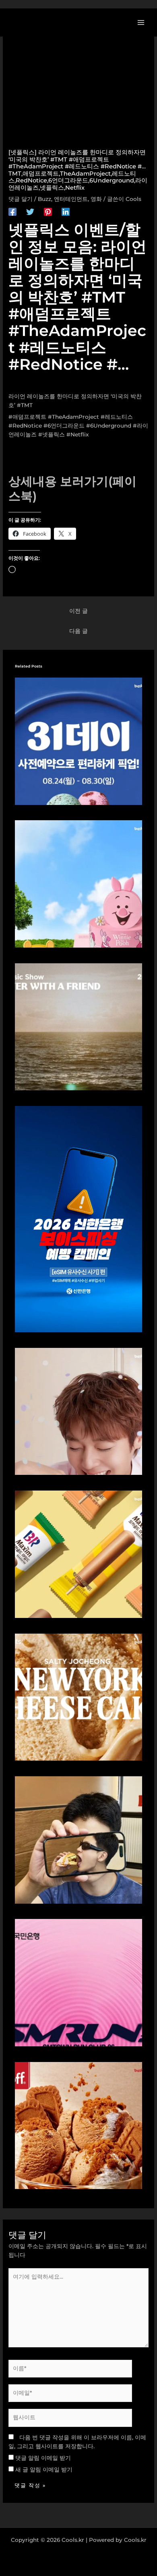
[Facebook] (12, 212)
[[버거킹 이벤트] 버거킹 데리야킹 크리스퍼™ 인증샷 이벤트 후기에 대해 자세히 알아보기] (79, 1839)
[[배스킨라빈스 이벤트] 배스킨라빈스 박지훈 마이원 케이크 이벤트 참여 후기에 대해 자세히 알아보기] (79, 1411)
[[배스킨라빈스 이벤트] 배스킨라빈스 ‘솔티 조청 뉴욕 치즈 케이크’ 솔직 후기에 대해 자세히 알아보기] (79, 1696)
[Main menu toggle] (141, 22)
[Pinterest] (48, 212)
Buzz (44, 199)
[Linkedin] (66, 212)
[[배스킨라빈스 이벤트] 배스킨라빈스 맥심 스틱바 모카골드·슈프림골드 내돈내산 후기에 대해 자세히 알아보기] (79, 1554)
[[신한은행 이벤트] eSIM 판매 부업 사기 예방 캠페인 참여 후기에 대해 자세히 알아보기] (79, 1218)
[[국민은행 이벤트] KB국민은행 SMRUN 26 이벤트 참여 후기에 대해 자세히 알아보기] (79, 1982)
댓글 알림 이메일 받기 (43, 2458)
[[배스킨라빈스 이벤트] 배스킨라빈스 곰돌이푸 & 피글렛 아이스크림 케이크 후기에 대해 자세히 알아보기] (79, 883)
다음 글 (78, 631)
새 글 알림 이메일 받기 (44, 2470)
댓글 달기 (21, 199)
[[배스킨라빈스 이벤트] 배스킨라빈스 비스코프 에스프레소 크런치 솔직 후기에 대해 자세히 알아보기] (79, 2125)
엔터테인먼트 (71, 199)
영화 (96, 199)
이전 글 (78, 611)
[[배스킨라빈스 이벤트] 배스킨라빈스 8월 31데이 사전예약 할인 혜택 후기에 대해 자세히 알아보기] (79, 741)
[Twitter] (30, 212)
